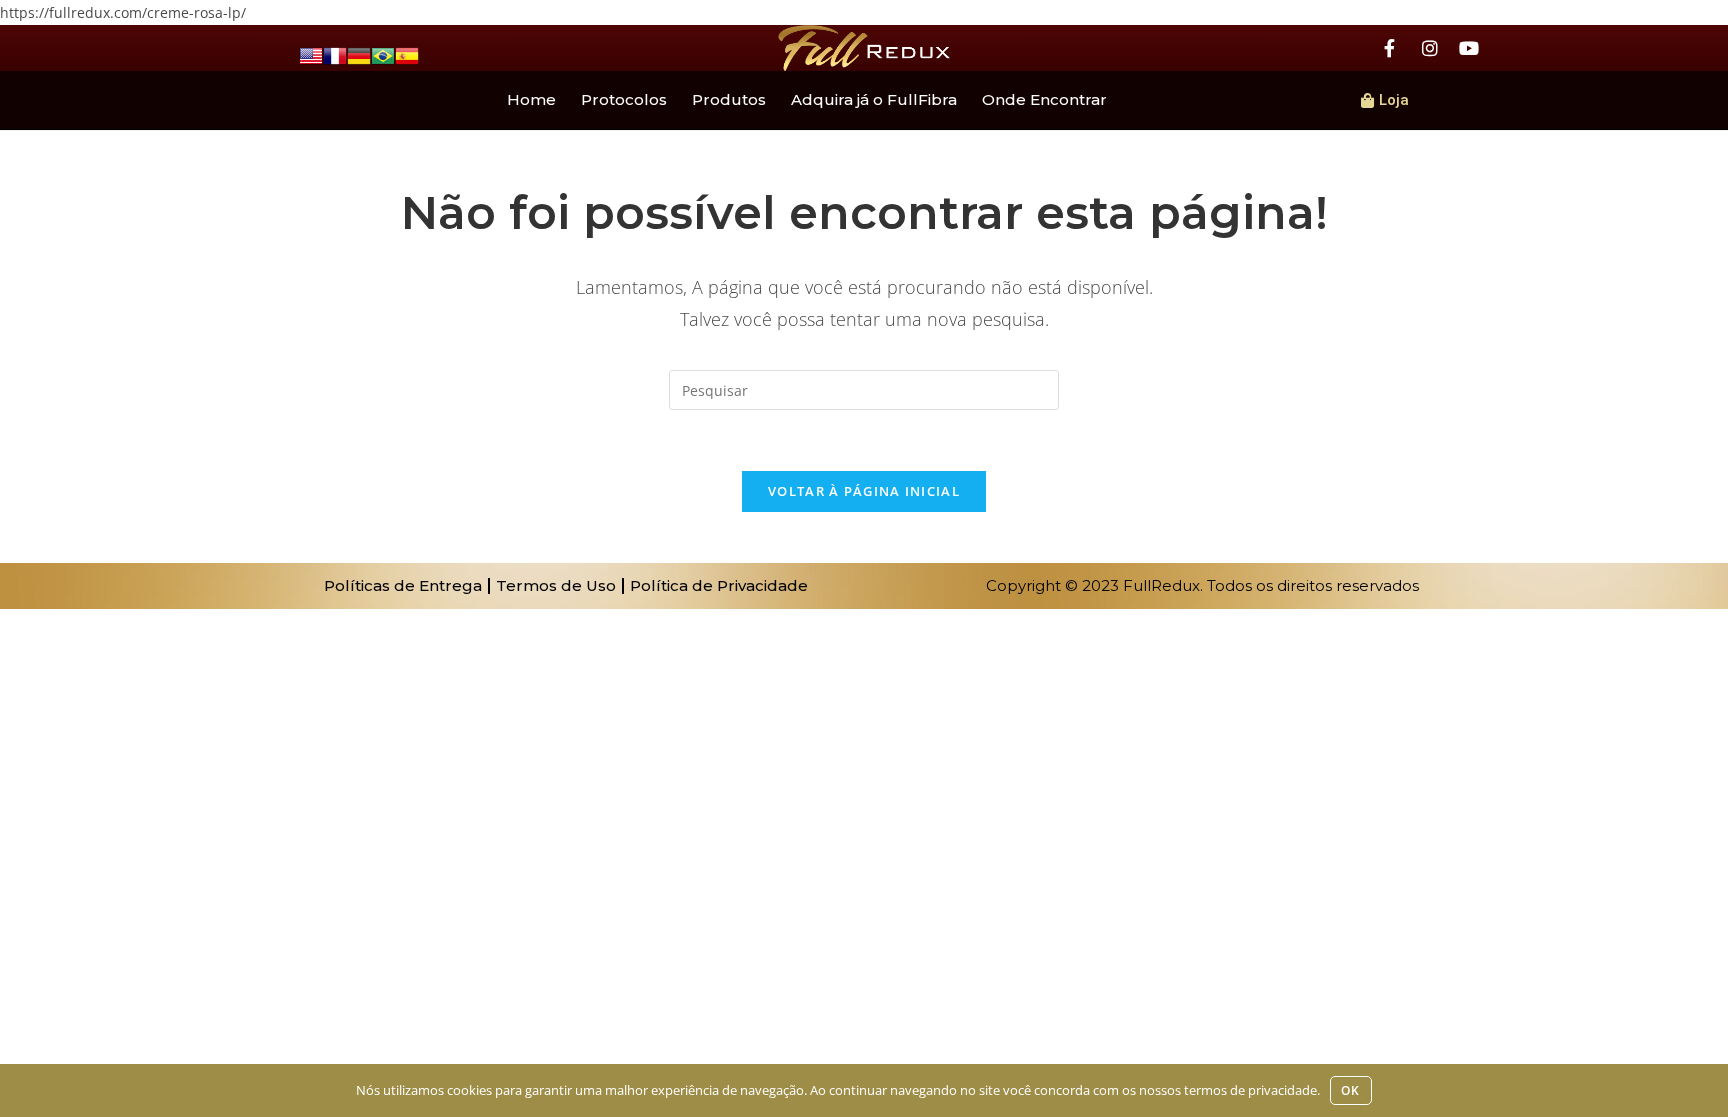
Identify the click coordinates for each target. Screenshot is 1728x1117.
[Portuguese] (383, 54)
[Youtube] (1469, 48)
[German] (359, 54)
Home (531, 99)
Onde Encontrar (1044, 99)
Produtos (729, 99)
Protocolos (624, 99)
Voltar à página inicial (864, 491)
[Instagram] (1430, 48)
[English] (311, 54)
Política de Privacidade (719, 585)
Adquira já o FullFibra (874, 99)
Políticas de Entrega (403, 585)
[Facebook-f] (1390, 48)
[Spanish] (407, 54)
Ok (1350, 1090)
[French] (335, 54)
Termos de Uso (556, 585)
